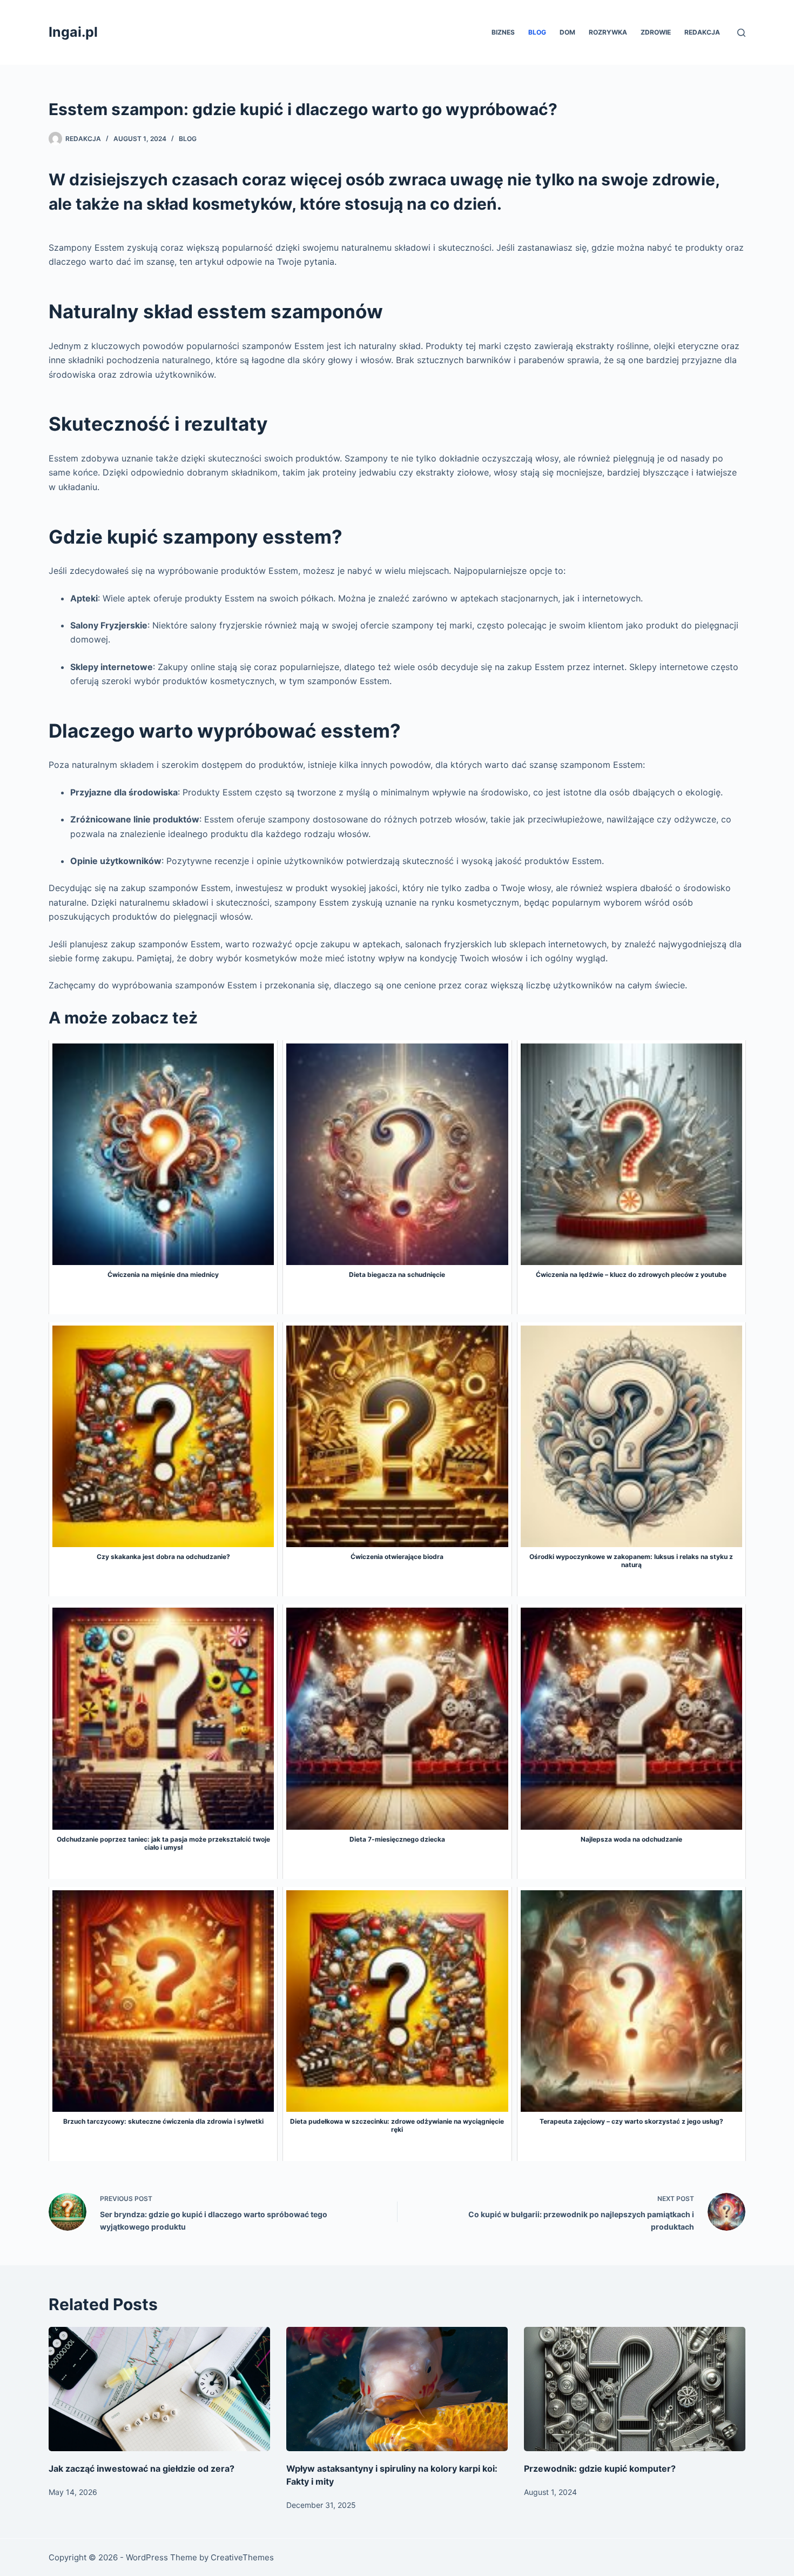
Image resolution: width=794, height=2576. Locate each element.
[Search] (741, 33)
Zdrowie (656, 32)
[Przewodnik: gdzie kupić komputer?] (635, 2389)
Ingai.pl (73, 32)
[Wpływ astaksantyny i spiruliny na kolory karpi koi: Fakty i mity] (397, 2389)
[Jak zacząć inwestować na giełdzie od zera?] (159, 2389)
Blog (537, 32)
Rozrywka (608, 32)
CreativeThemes (242, 2557)
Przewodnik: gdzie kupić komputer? (600, 2468)
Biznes (503, 32)
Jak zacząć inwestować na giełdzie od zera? (142, 2468)
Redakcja (702, 32)
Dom (567, 32)
